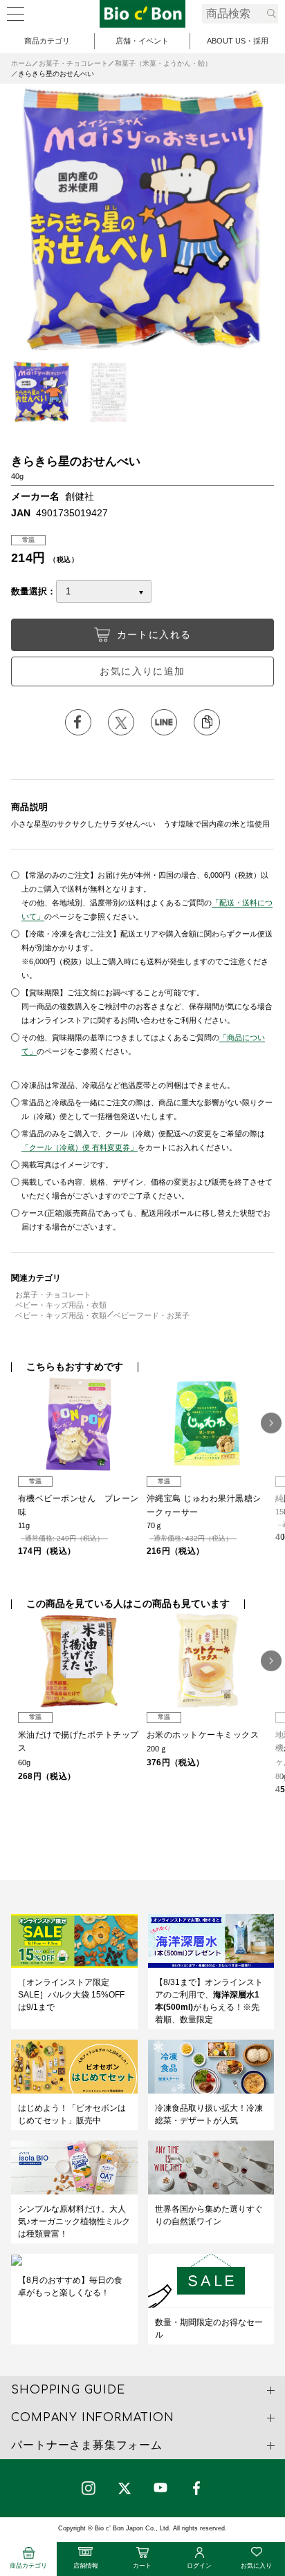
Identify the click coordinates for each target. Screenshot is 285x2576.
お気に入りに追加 (142, 671)
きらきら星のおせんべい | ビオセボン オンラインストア (142, 14)
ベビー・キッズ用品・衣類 (61, 1305)
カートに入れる (154, 634)
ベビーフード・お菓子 (151, 1315)
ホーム (21, 63)
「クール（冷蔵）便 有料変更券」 (80, 1147)
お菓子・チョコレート (73, 63)
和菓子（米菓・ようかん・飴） (163, 63)
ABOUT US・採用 (238, 41)
